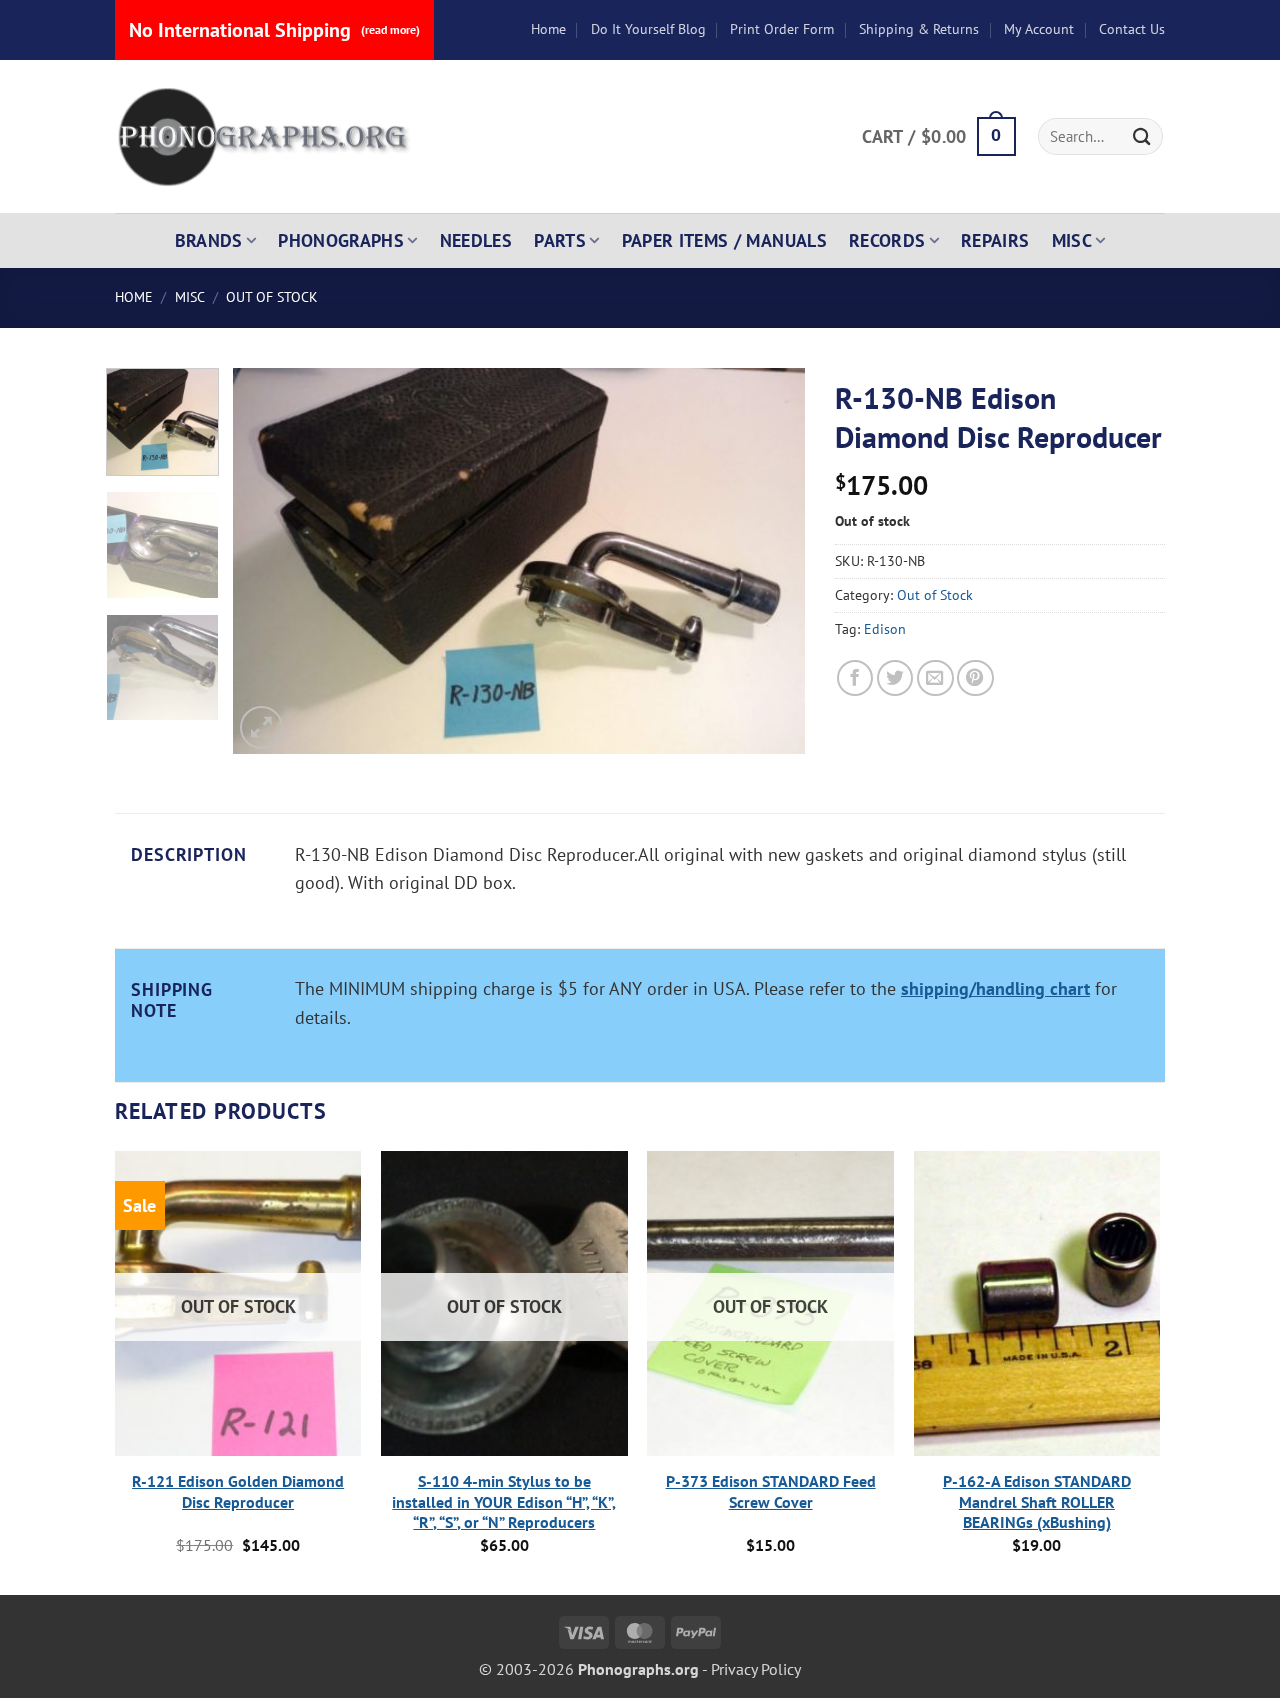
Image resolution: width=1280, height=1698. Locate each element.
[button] (938, 137)
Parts (560, 240)
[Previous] (270, 560)
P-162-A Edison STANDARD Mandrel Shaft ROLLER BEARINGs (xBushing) (1037, 1502)
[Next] (769, 560)
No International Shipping (274, 30)
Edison (885, 629)
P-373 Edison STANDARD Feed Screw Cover (771, 1491)
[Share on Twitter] (895, 678)
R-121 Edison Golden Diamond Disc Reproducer (238, 1491)
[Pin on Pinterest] (975, 678)
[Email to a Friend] (935, 678)
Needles (476, 240)
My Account (1039, 29)
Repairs (995, 240)
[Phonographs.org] (265, 137)
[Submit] (1142, 136)
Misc (1072, 240)
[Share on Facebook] (855, 678)
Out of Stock (272, 297)
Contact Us (1132, 29)
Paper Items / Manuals (724, 240)
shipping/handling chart (995, 988)
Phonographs (341, 240)
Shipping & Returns (919, 29)
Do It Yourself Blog (648, 29)
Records (887, 240)
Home (548, 29)
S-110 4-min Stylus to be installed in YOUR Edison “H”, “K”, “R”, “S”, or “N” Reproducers (504, 1502)
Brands (209, 240)
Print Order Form (782, 29)
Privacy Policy (756, 1669)
